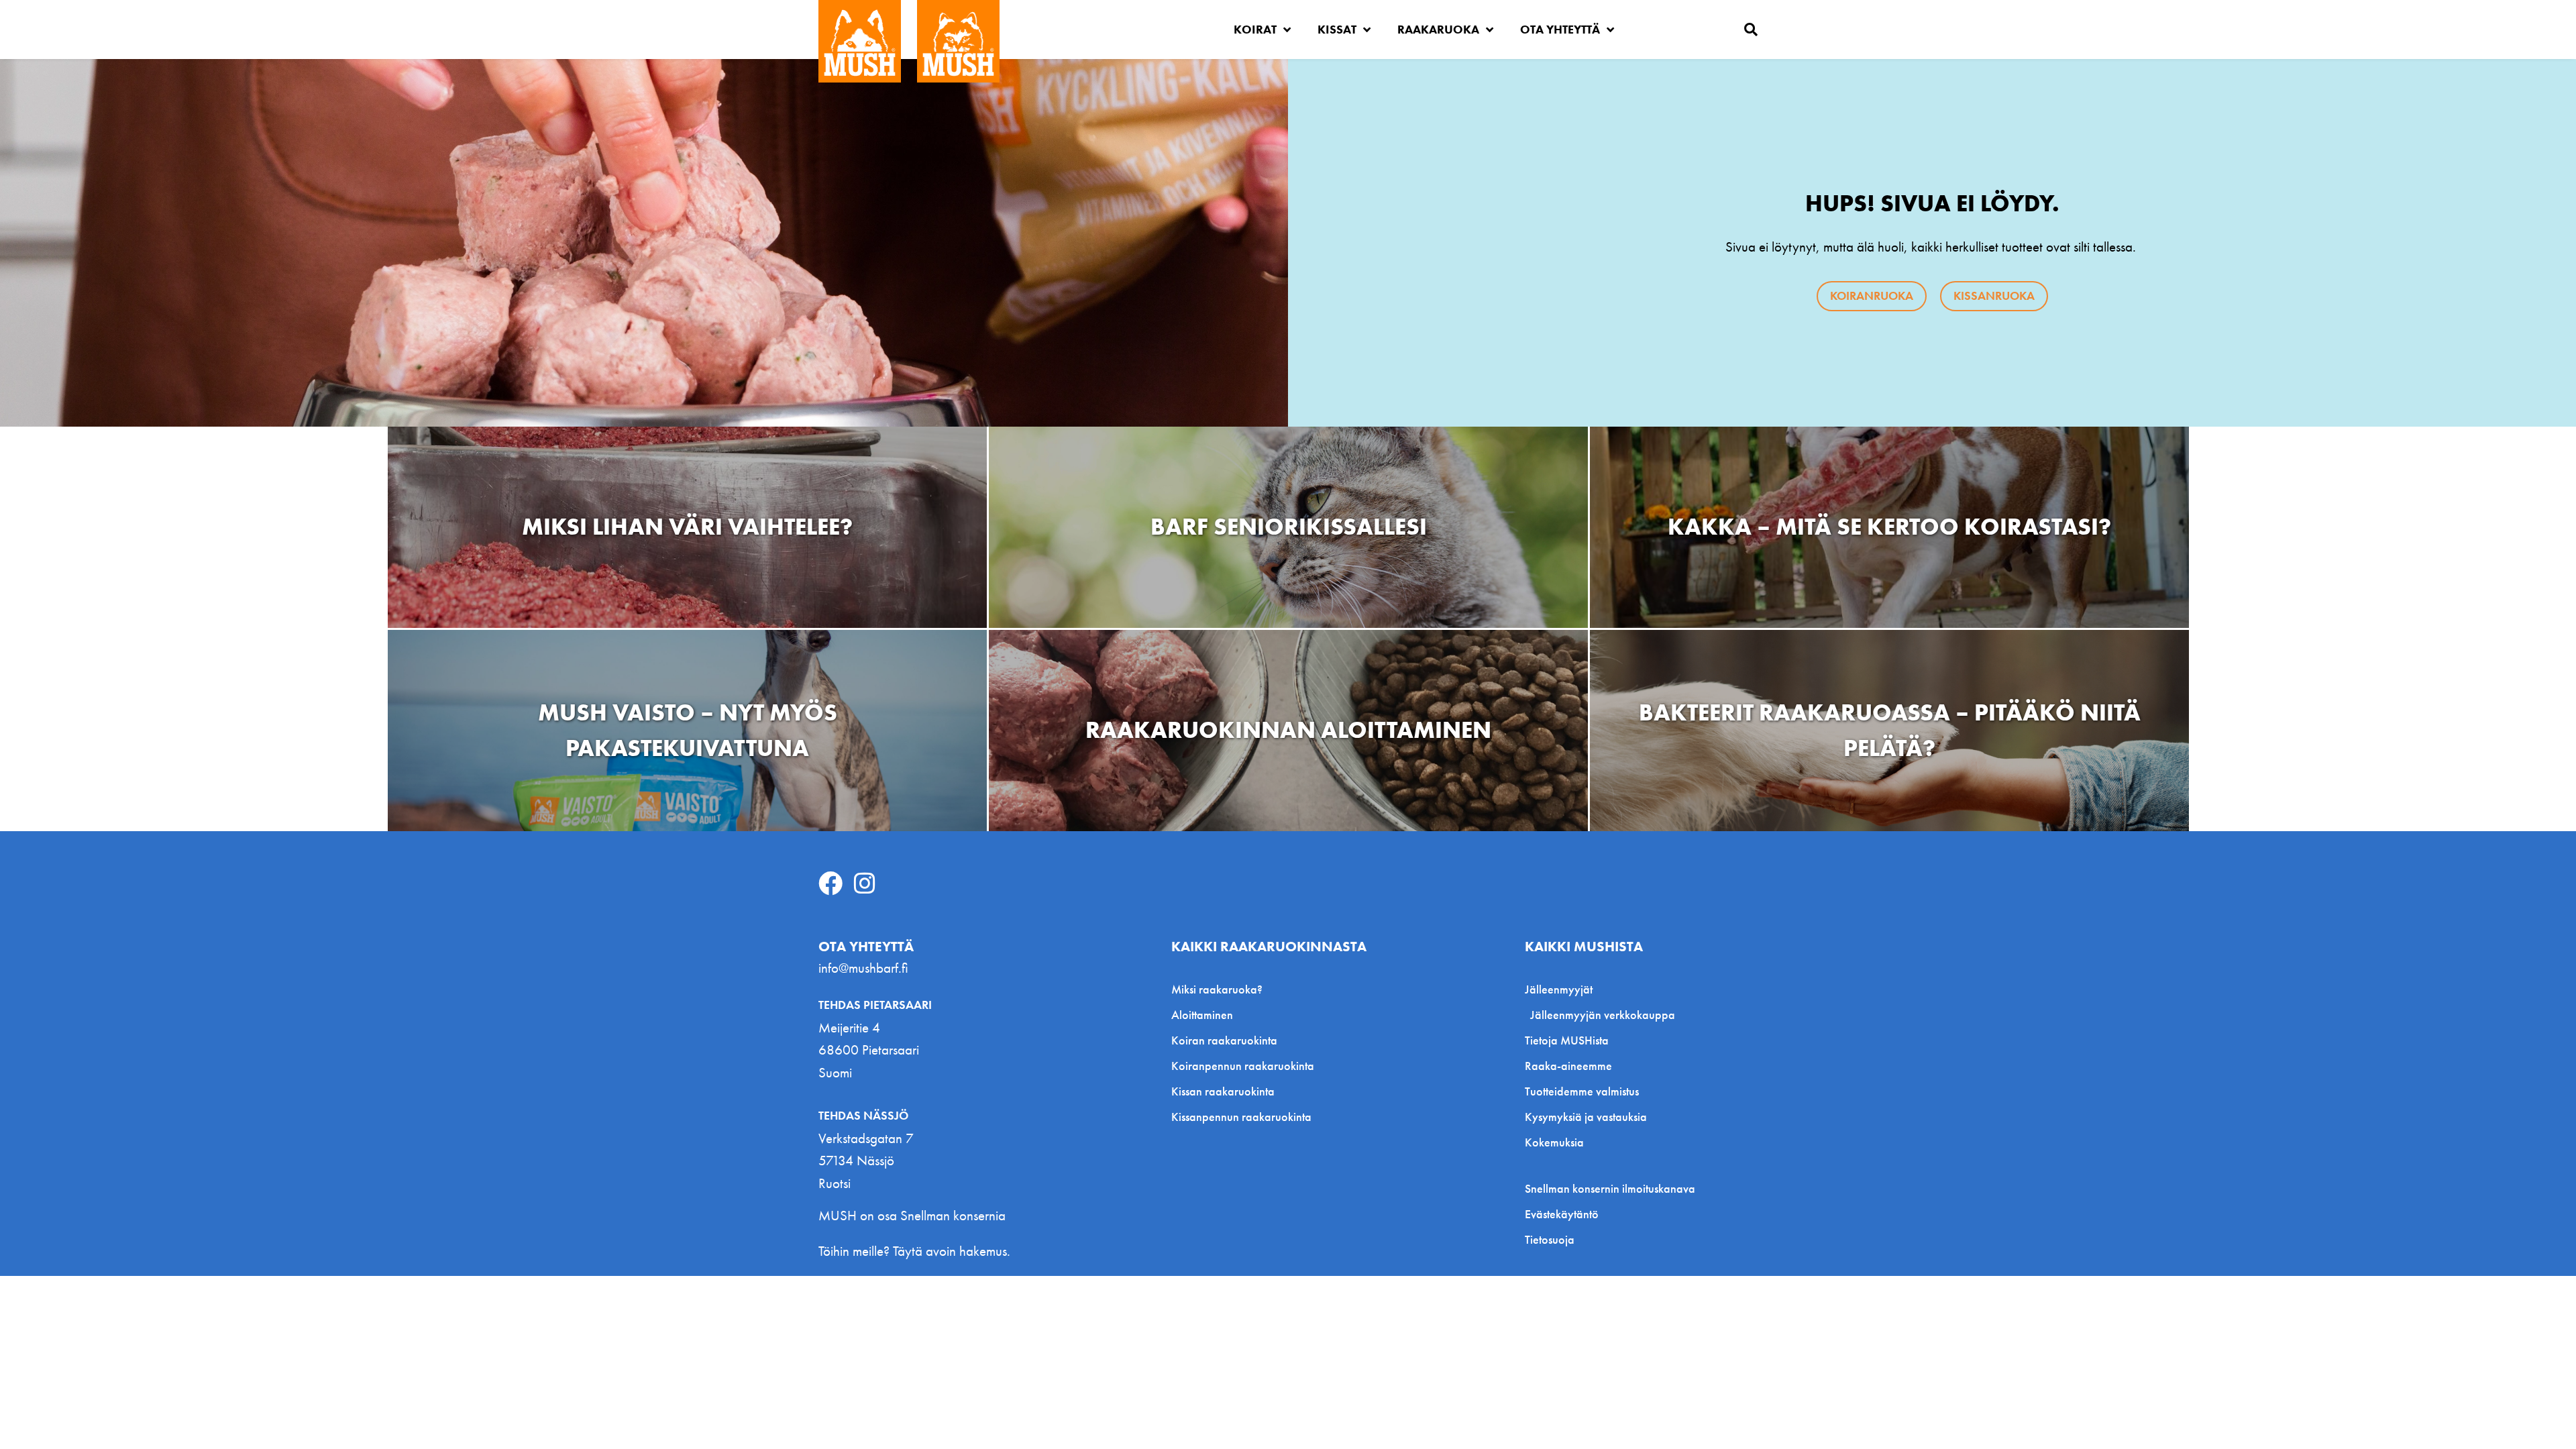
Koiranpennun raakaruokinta (1243, 1066)
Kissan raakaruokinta (1223, 1091)
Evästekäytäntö (1562, 1214)
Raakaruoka (1438, 29)
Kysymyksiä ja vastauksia (1586, 1117)
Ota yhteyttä (1560, 29)
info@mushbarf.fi (863, 968)
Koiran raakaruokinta (1224, 1040)
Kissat (1337, 29)
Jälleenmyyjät (1559, 989)
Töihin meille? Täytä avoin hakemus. (914, 1251)
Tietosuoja (1550, 1240)
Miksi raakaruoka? (1217, 989)
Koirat (1255, 29)
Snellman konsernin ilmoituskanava (1610, 1189)
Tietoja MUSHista (1567, 1040)
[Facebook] (830, 883)
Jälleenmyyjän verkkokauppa (1603, 1015)
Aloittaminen (1202, 1015)
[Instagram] (865, 883)
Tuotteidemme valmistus (1582, 1091)
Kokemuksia (1554, 1142)
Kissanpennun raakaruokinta (1241, 1117)
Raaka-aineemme (1568, 1066)
